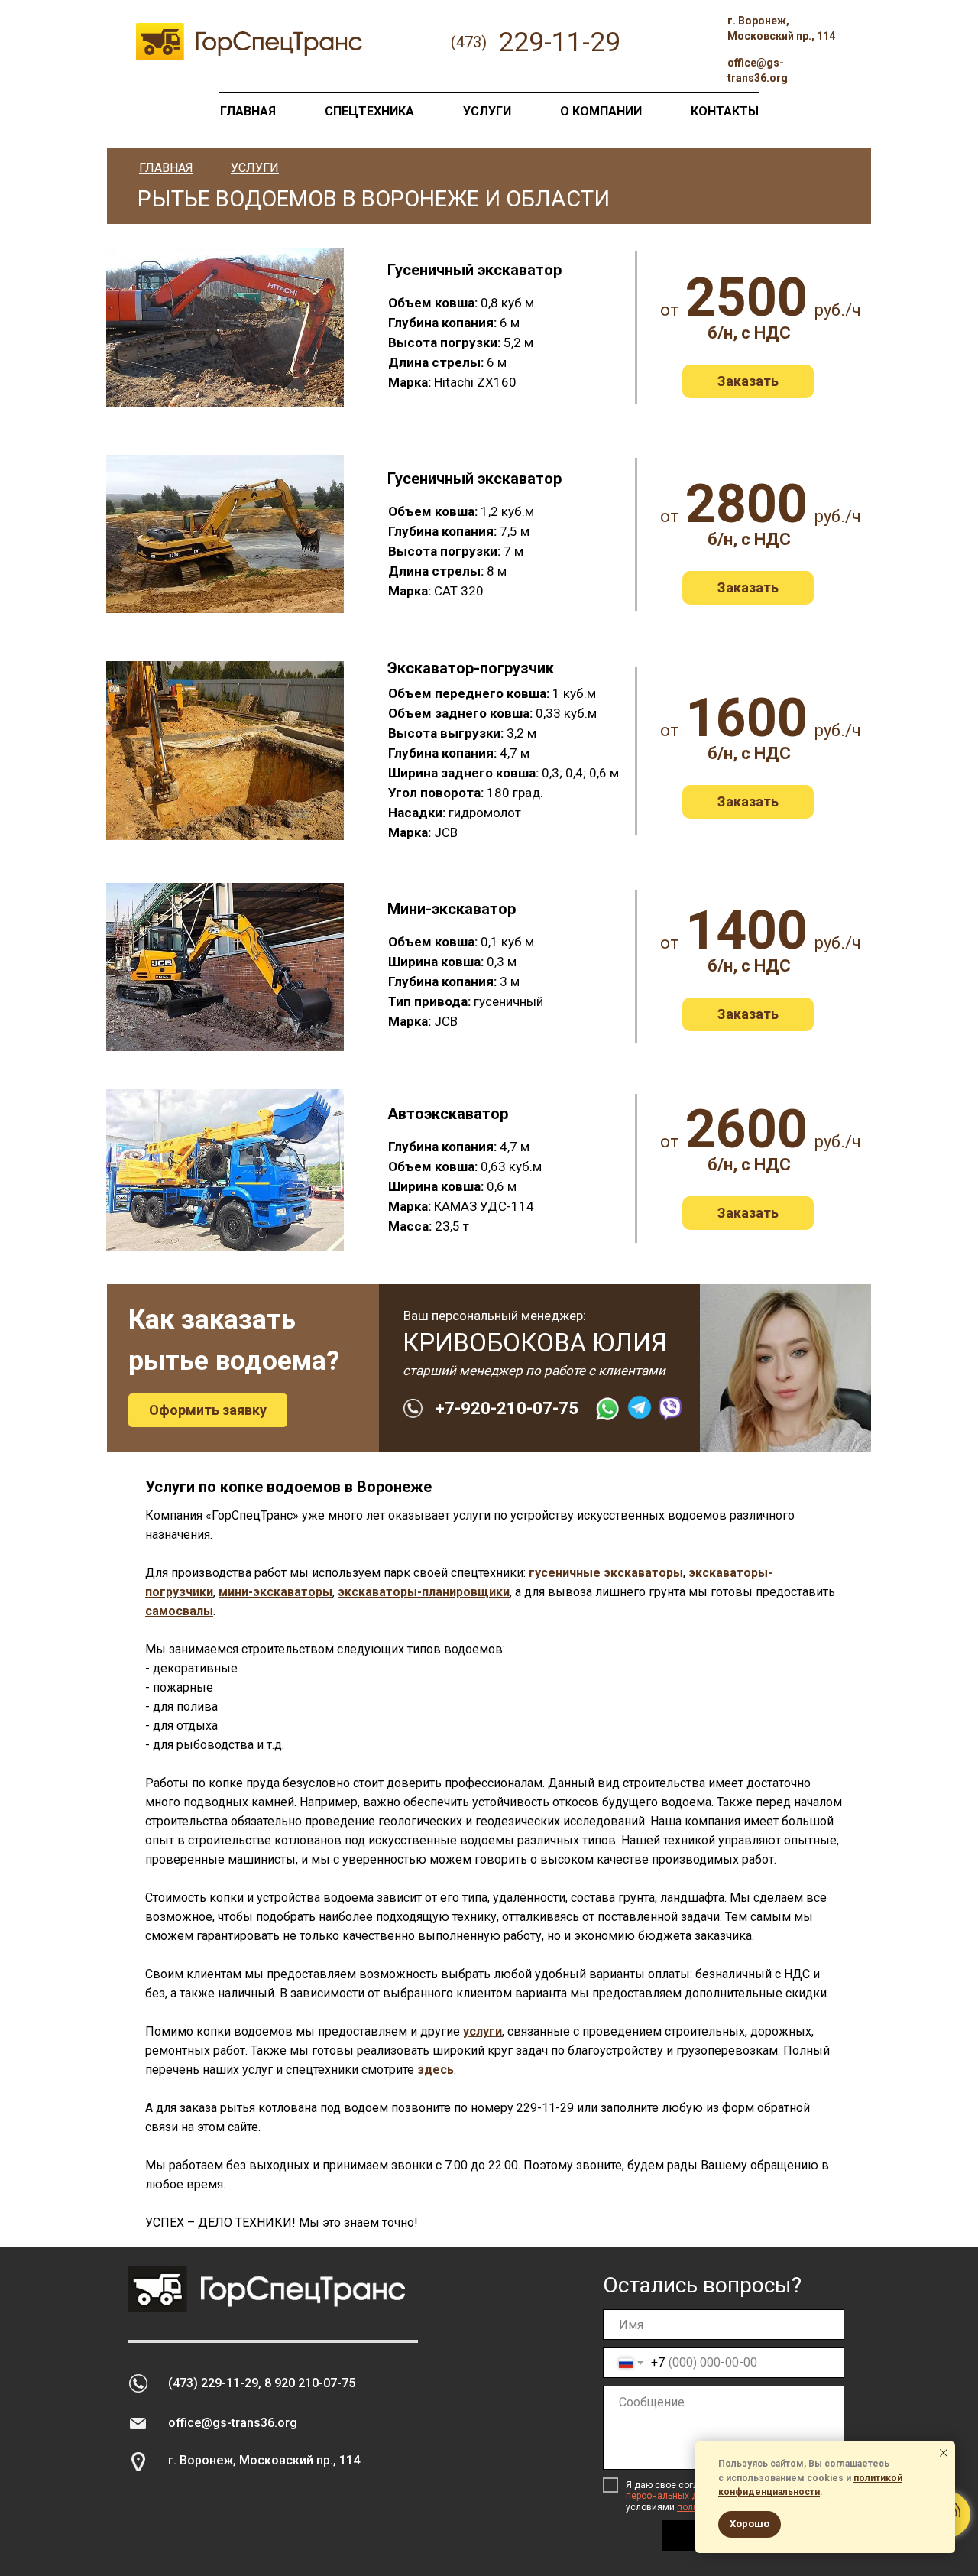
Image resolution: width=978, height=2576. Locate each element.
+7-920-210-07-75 (507, 1408)
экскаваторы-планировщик (420, 1592)
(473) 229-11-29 (213, 2383)
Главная (248, 111)
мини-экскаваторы (275, 1592)
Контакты (725, 111)
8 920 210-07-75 (310, 2383)
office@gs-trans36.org (233, 2423)
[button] (748, 381)
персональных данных (675, 2496)
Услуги (487, 111)
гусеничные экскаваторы (606, 1573)
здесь (436, 2070)
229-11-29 (545, 2108)
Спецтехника (369, 111)
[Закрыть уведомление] (944, 2453)
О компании (601, 111)
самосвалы (179, 1611)
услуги (483, 2031)
